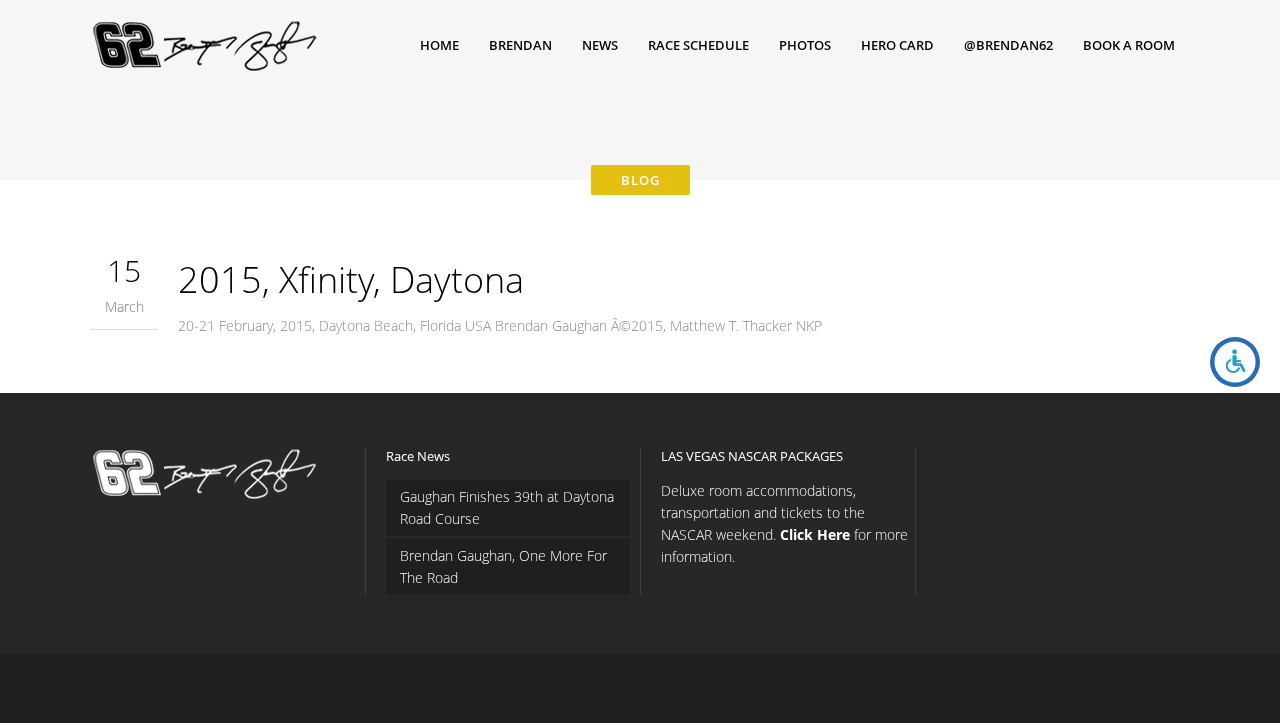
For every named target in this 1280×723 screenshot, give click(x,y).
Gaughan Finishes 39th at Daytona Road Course (507, 507)
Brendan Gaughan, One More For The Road (503, 566)
